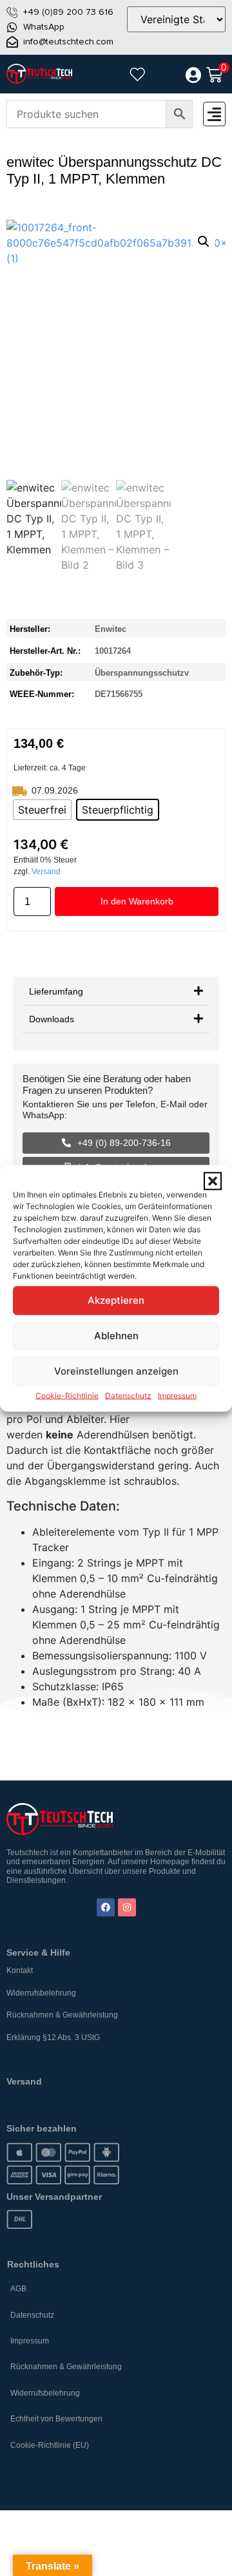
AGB (18, 2289)
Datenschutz (128, 1395)
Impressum (177, 1395)
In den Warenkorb (137, 901)
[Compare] (165, 75)
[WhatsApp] (12, 27)
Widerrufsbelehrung (41, 1993)
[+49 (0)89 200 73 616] (12, 12)
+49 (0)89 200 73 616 (68, 12)
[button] (213, 1181)
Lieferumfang (56, 991)
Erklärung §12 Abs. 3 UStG (53, 2037)
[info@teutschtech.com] (12, 42)
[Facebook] (106, 1907)
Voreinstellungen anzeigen (116, 1371)
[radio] (42, 810)
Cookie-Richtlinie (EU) (50, 2445)
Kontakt (20, 1970)
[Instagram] (127, 1907)
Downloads (52, 1019)
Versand (46, 872)
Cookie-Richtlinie (67, 1395)
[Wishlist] (137, 74)
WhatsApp (44, 27)
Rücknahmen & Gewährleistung (62, 2015)
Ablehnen (116, 1336)
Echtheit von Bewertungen (56, 2419)
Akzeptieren (116, 1300)
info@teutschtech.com (68, 42)
